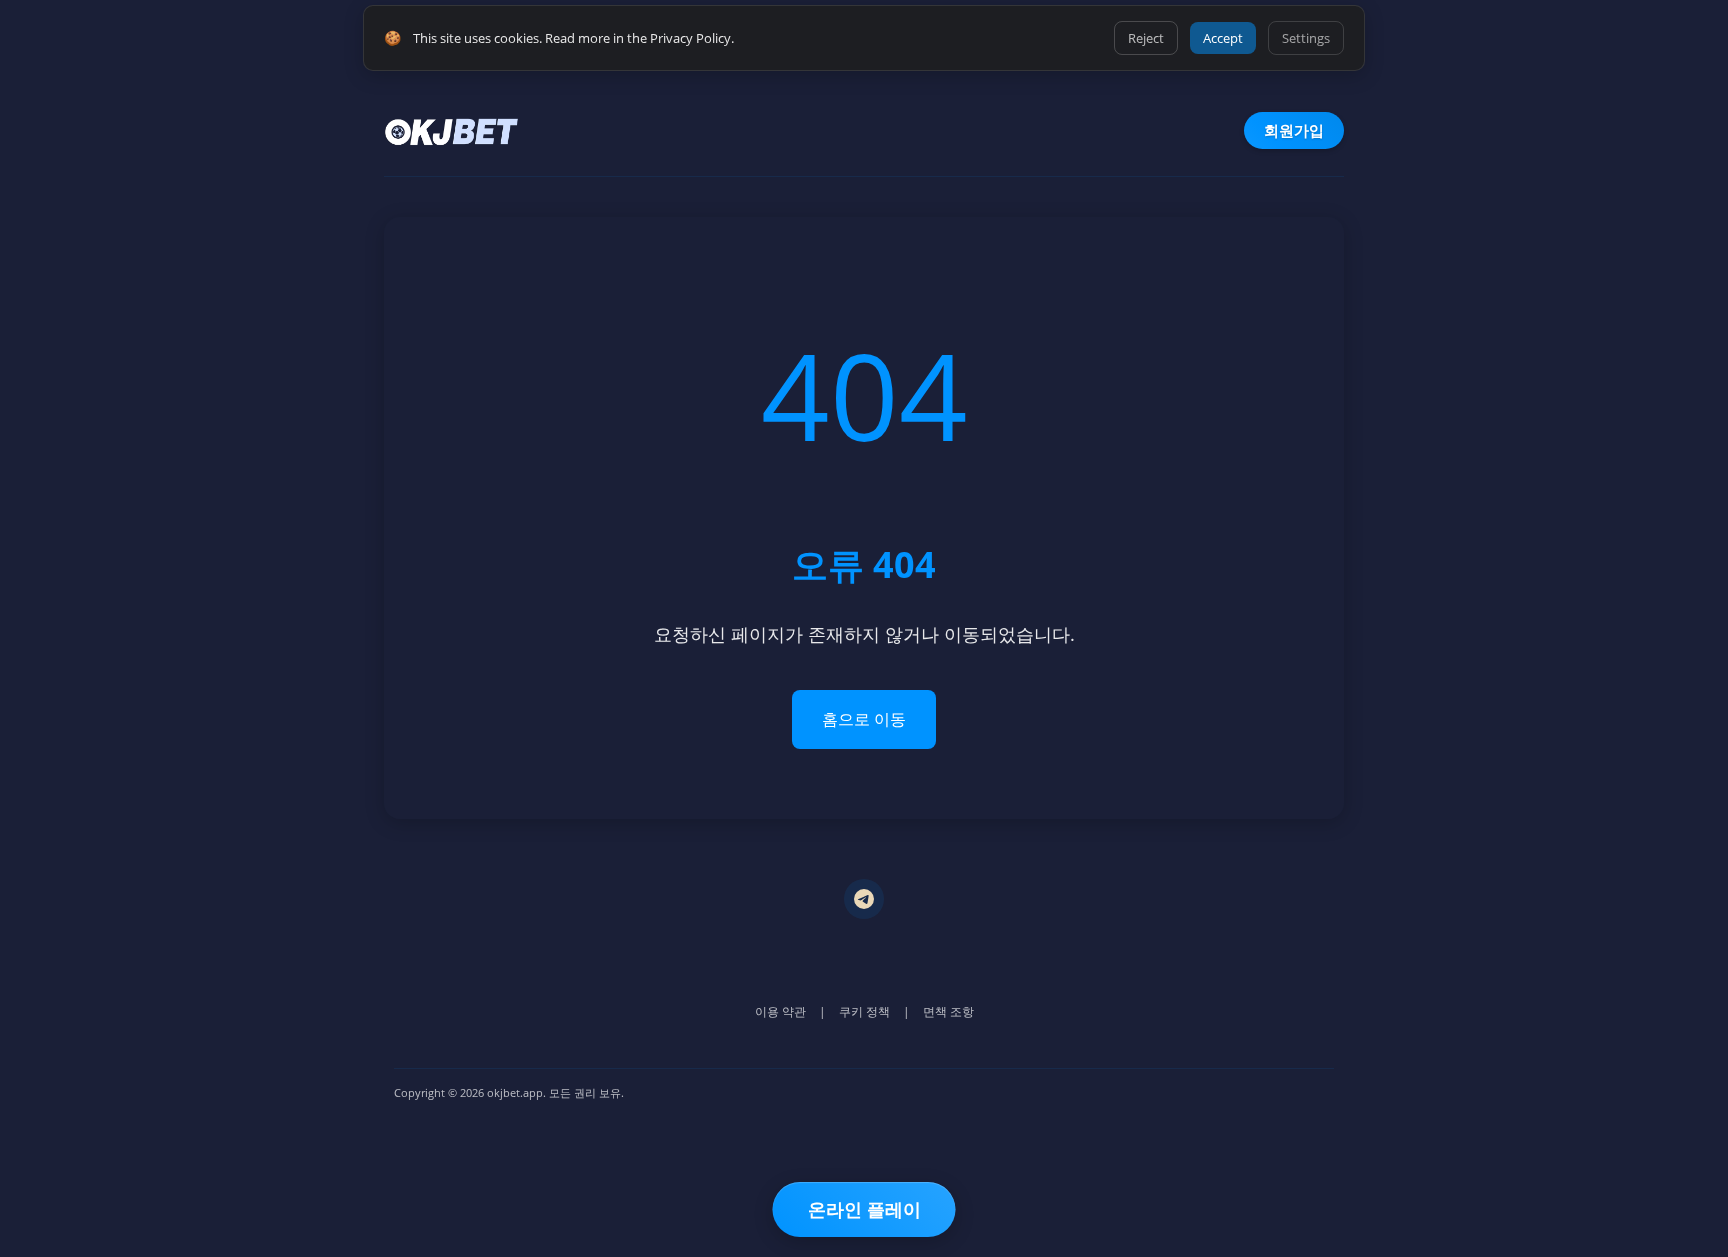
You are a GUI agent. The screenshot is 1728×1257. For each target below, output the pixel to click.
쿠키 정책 (864, 1011)
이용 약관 (780, 1011)
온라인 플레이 (864, 1209)
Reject (1146, 38)
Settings (1306, 38)
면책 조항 (948, 1011)
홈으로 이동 (864, 719)
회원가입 (1294, 130)
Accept (1223, 38)
